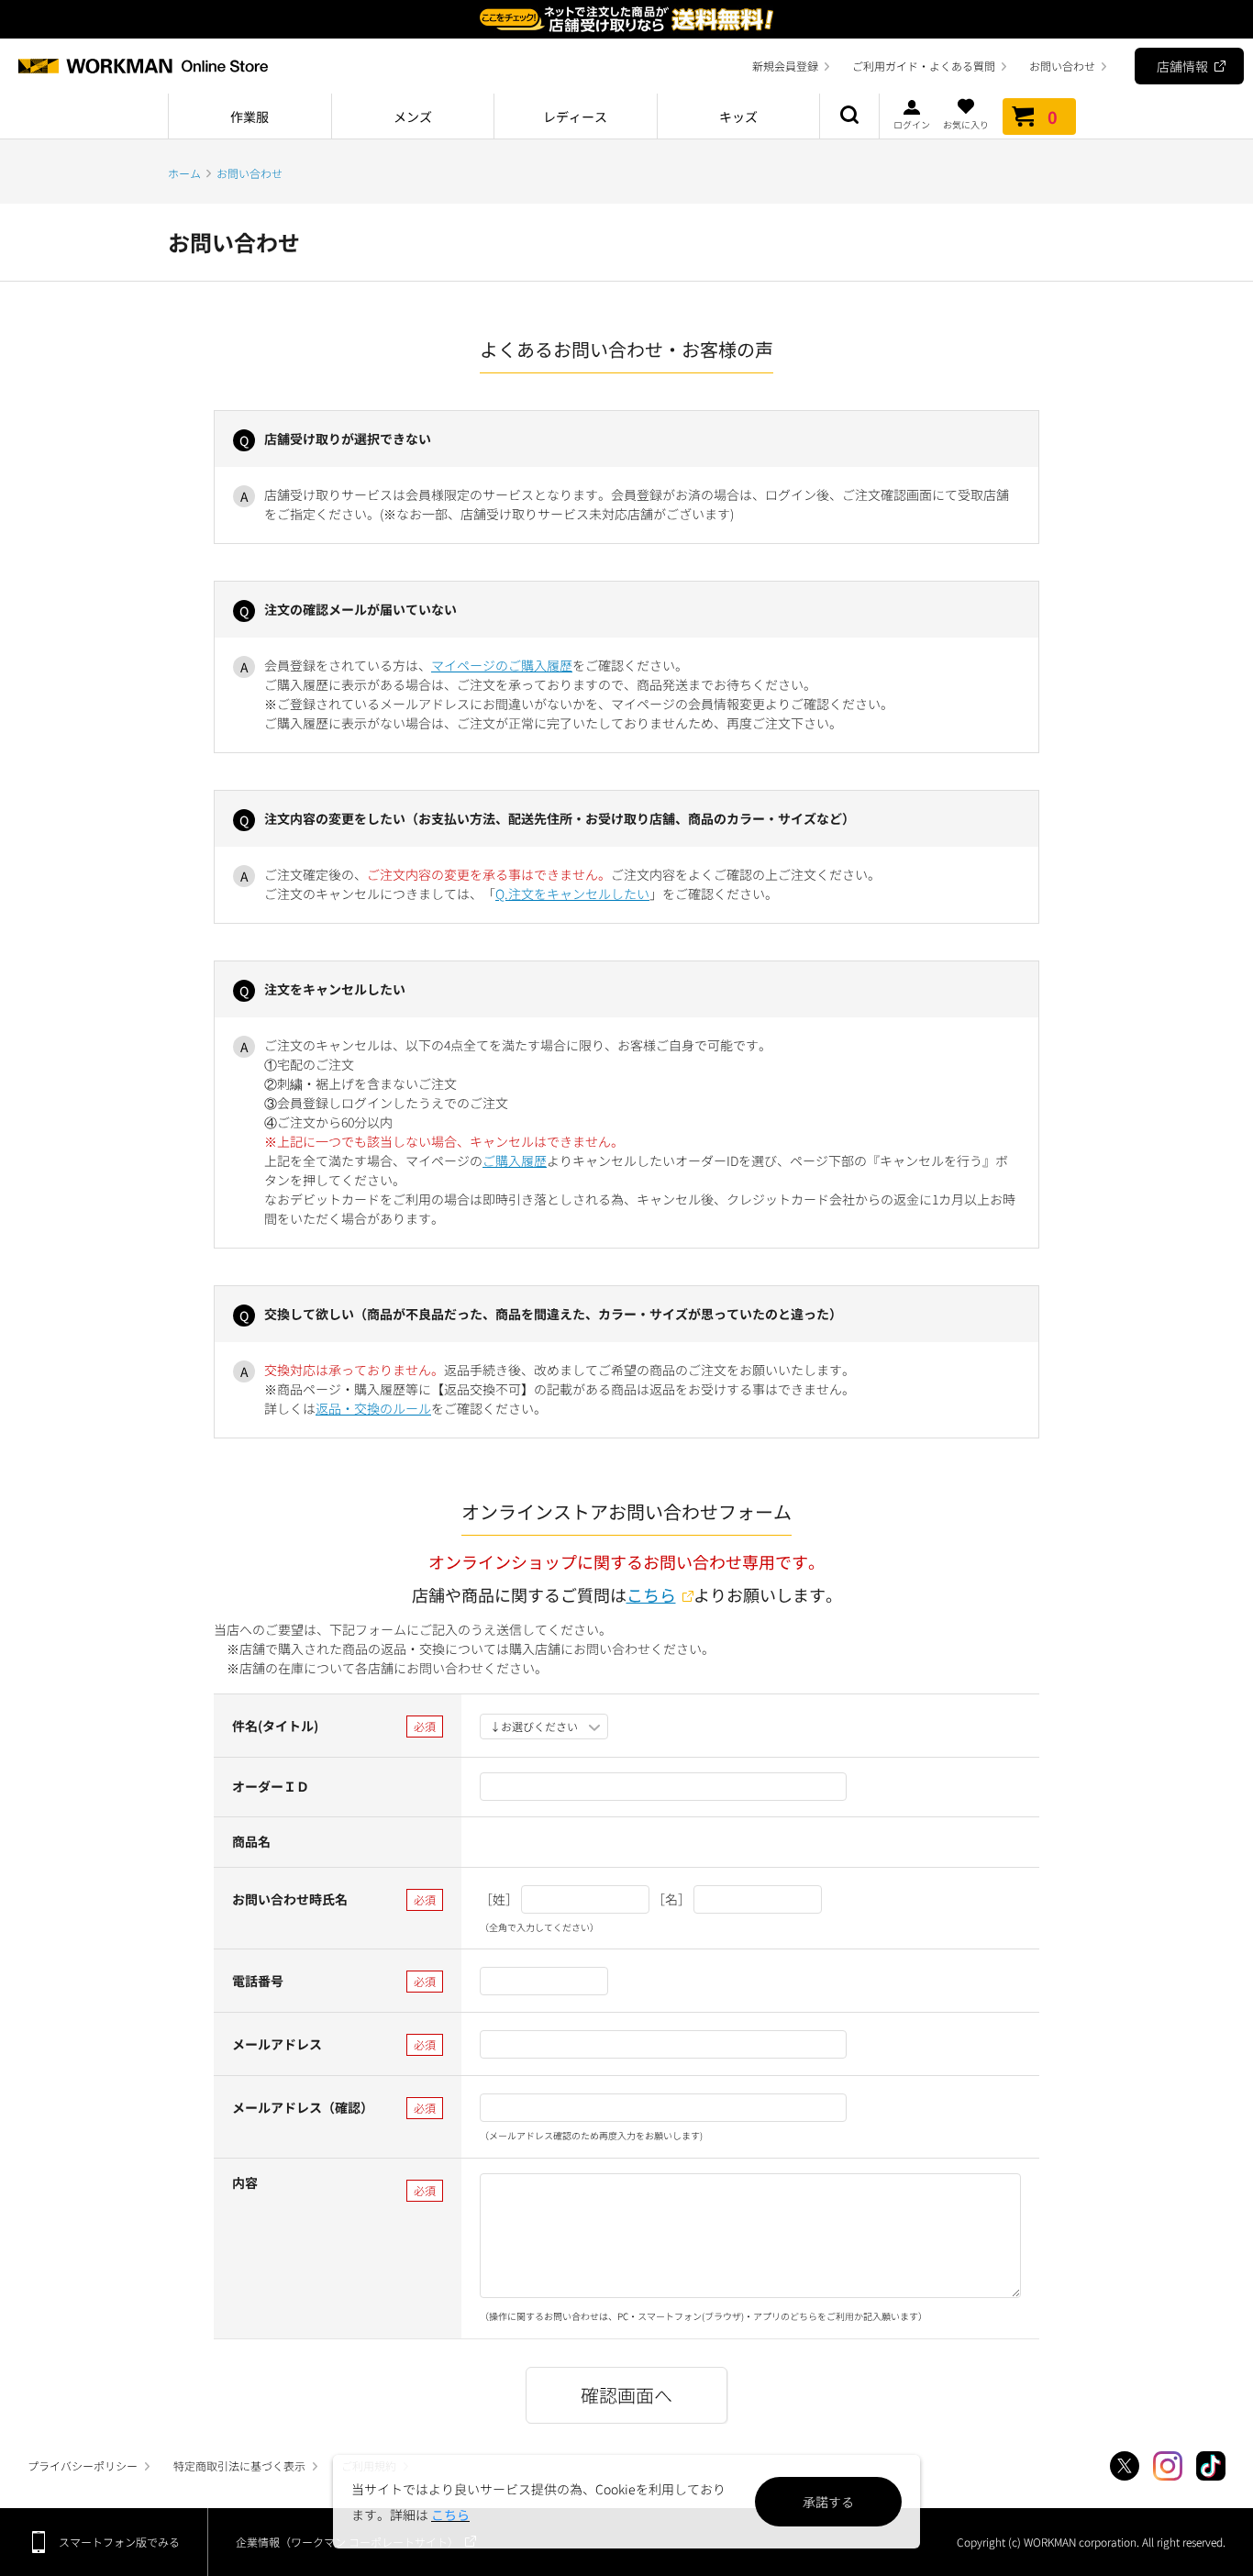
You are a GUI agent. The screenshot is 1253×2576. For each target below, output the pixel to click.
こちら (651, 1594)
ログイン (912, 123)
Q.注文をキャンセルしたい (572, 894)
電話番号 (258, 1981)
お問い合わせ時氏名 (290, 1899)
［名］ (671, 1899)
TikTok (1211, 2466)
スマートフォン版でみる (119, 2542)
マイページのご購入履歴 (502, 665)
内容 (245, 2182)
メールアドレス (277, 2044)
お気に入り (966, 123)
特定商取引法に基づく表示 (239, 2465)
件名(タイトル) (275, 1726)
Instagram (1168, 2466)
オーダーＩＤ (271, 1786)
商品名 (251, 1841)
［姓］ (499, 1899)
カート (1053, 117)
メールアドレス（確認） (303, 2107)
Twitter (1125, 2466)
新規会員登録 (785, 66)
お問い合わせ (1062, 66)
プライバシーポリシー (83, 2465)
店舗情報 (1182, 66)
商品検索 (849, 117)
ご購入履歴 (515, 1160)
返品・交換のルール (373, 1408)
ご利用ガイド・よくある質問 (924, 66)
